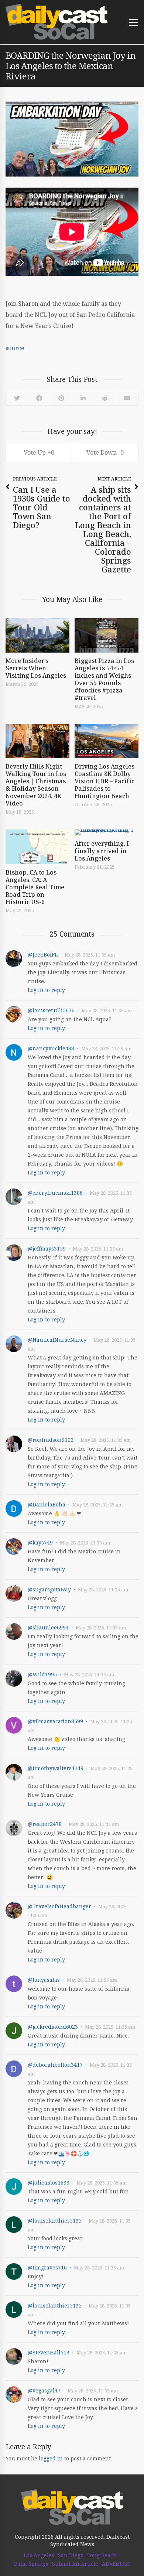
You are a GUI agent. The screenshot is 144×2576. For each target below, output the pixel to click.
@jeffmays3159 (47, 1248)
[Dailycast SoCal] (57, 22)
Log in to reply (46, 990)
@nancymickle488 (51, 1048)
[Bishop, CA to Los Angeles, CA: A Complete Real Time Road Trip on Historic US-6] (37, 847)
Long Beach (102, 2555)
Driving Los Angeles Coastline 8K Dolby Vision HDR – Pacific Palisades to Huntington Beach (104, 781)
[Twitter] (17, 398)
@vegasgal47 (44, 2390)
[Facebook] (39, 398)
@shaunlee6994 (48, 1627)
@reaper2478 (45, 1824)
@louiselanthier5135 (55, 2221)
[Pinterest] (61, 398)
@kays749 (40, 1542)
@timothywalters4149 (56, 1768)
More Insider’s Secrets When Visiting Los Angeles (36, 668)
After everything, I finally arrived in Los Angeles (102, 851)
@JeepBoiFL (43, 955)
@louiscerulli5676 (51, 1010)
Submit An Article (75, 2564)
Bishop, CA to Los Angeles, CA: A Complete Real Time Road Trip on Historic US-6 (35, 887)
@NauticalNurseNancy (57, 1340)
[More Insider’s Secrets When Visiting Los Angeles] (37, 635)
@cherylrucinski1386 (55, 1193)
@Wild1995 (42, 1674)
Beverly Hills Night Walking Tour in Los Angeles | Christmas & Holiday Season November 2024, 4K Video (36, 785)
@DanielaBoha (47, 1504)
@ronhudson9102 (51, 1440)
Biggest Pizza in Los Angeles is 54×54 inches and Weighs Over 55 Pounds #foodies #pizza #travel (104, 679)
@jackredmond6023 (53, 2027)
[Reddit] (105, 398)
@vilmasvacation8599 (55, 1721)
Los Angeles (39, 2555)
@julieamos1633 (49, 2182)
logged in (51, 2458)
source (15, 348)
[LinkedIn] (83, 398)
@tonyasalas (44, 1980)
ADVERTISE (116, 2564)
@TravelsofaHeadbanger (59, 1906)
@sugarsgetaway (49, 1589)
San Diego (71, 2555)
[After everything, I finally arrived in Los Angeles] (107, 832)
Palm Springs (31, 2564)
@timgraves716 (47, 2267)
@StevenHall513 (49, 2352)
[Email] (127, 398)
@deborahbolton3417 (55, 2065)
